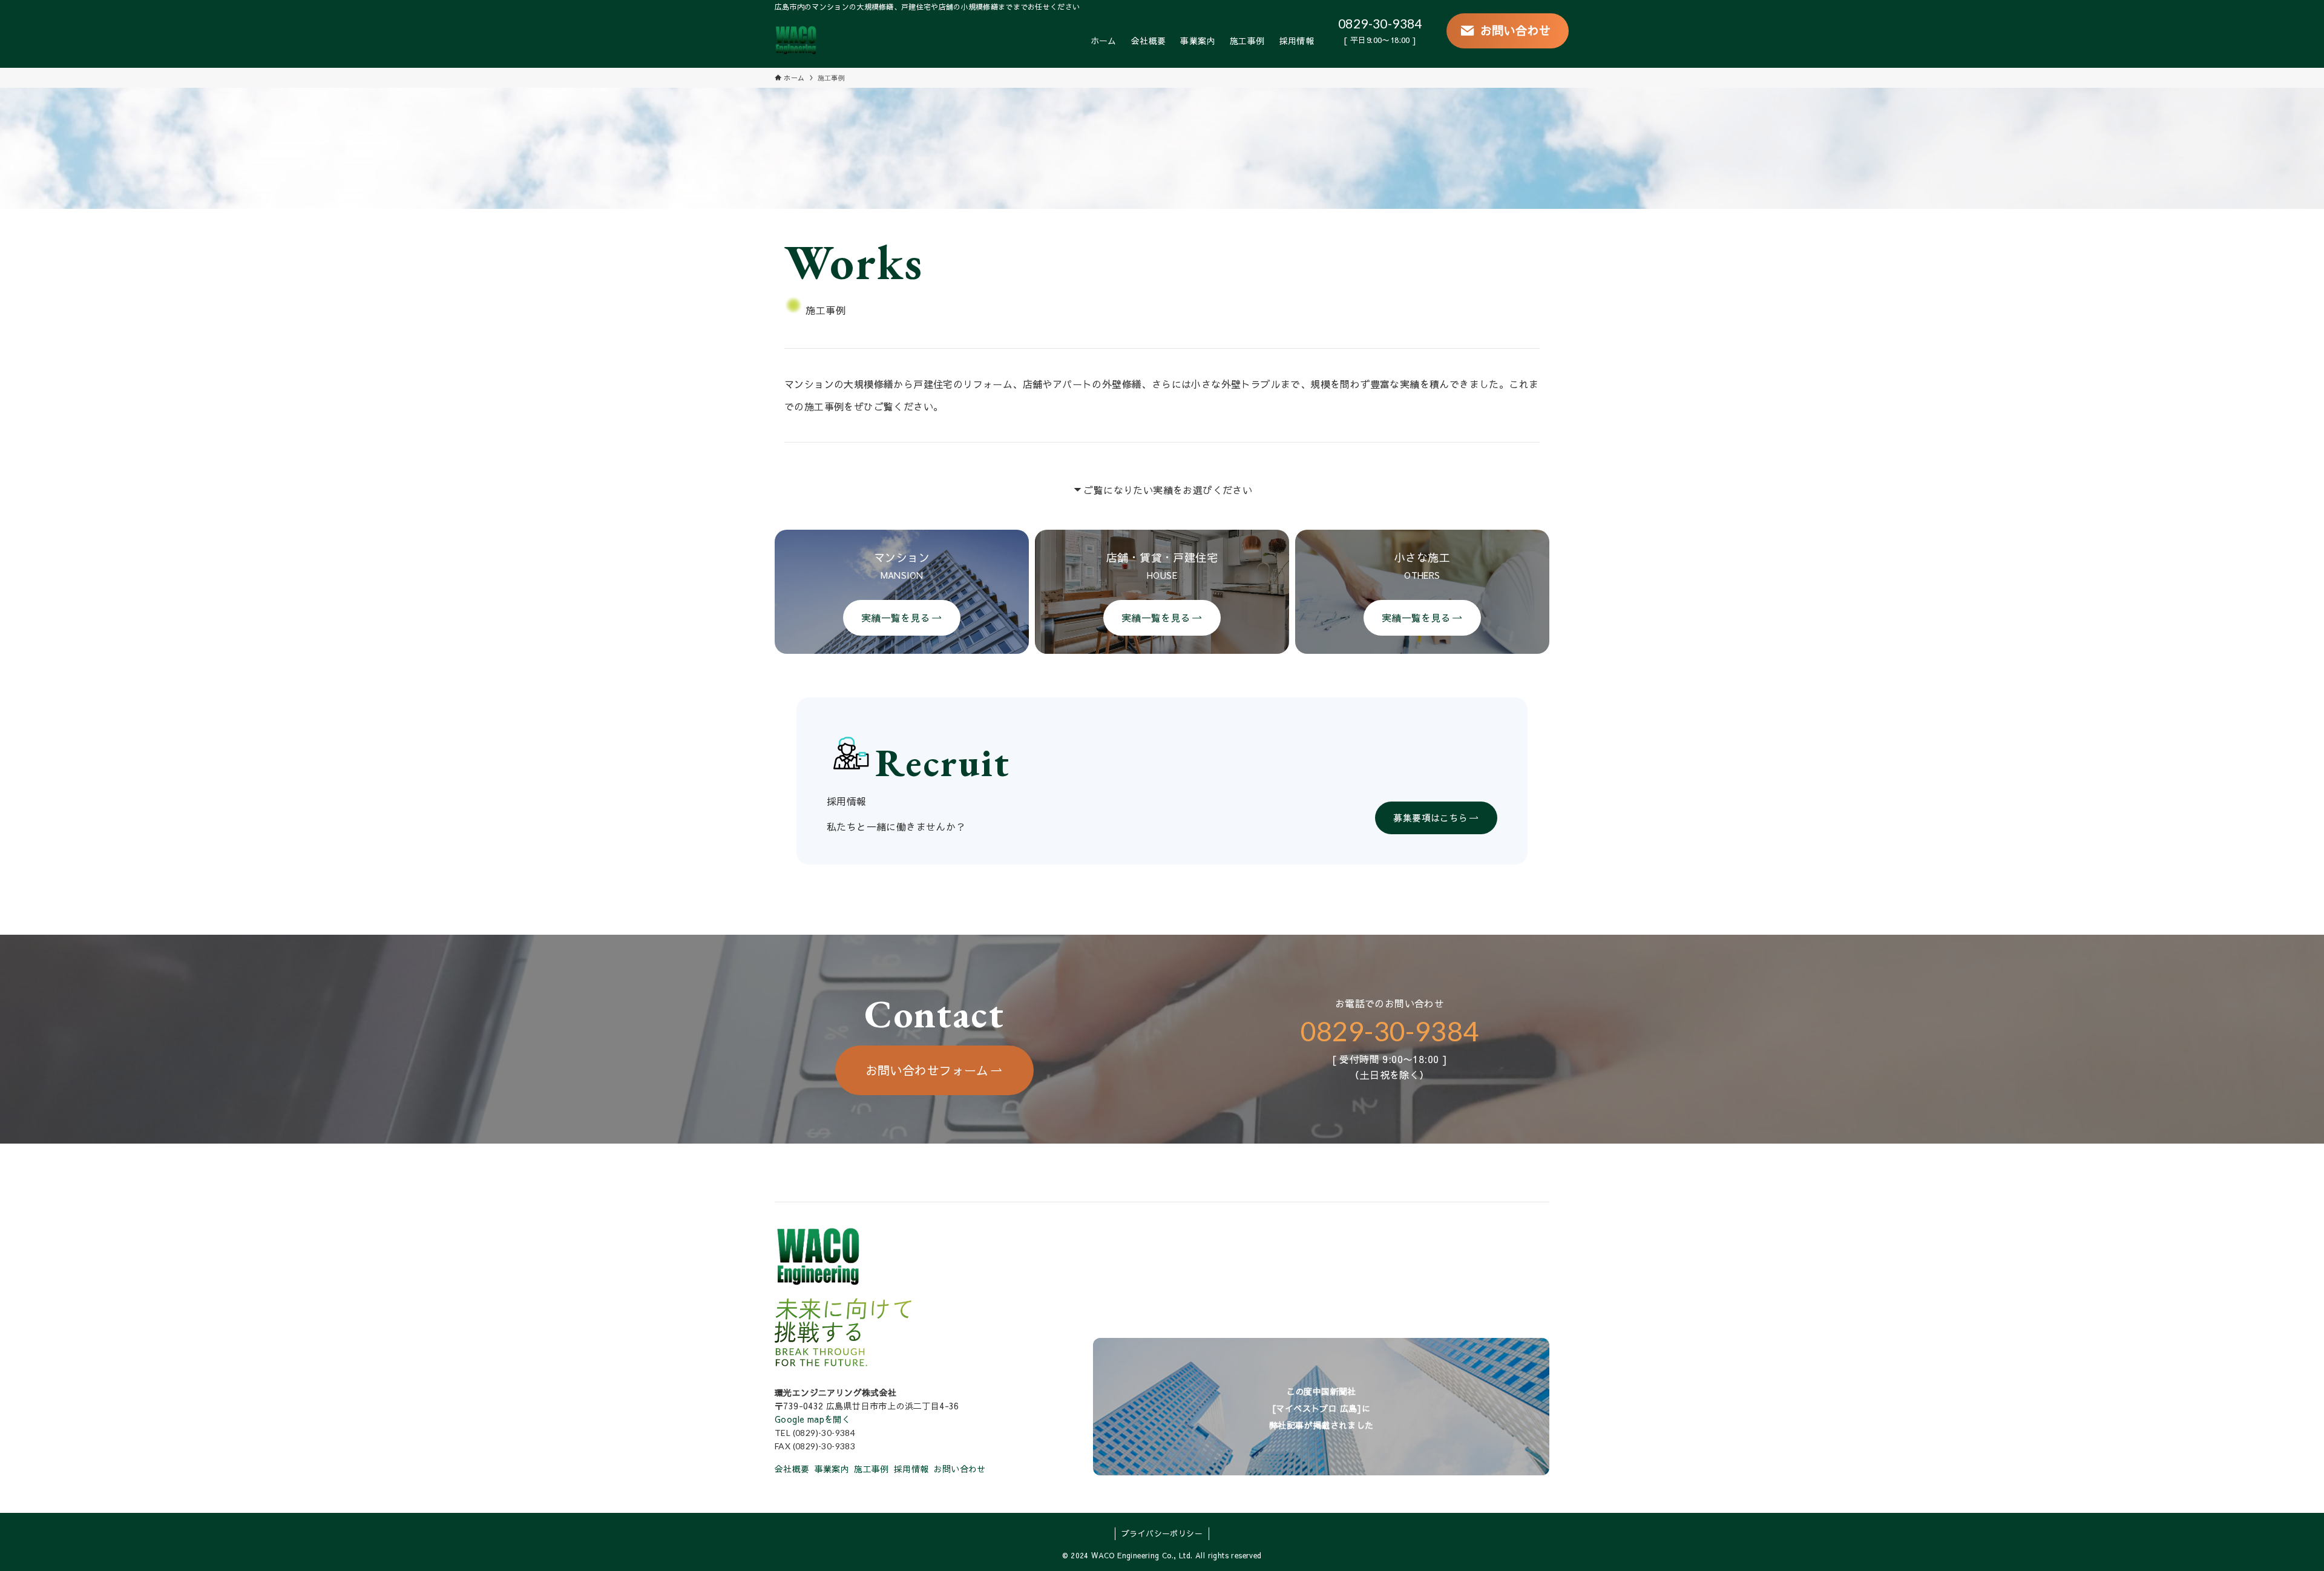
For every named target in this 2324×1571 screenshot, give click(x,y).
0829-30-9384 (1380, 23)
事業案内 (832, 1469)
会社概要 (792, 1469)
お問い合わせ (959, 1469)
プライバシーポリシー (1162, 1533)
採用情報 (911, 1469)
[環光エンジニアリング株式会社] (796, 41)
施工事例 (871, 1469)
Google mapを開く (812, 1419)
